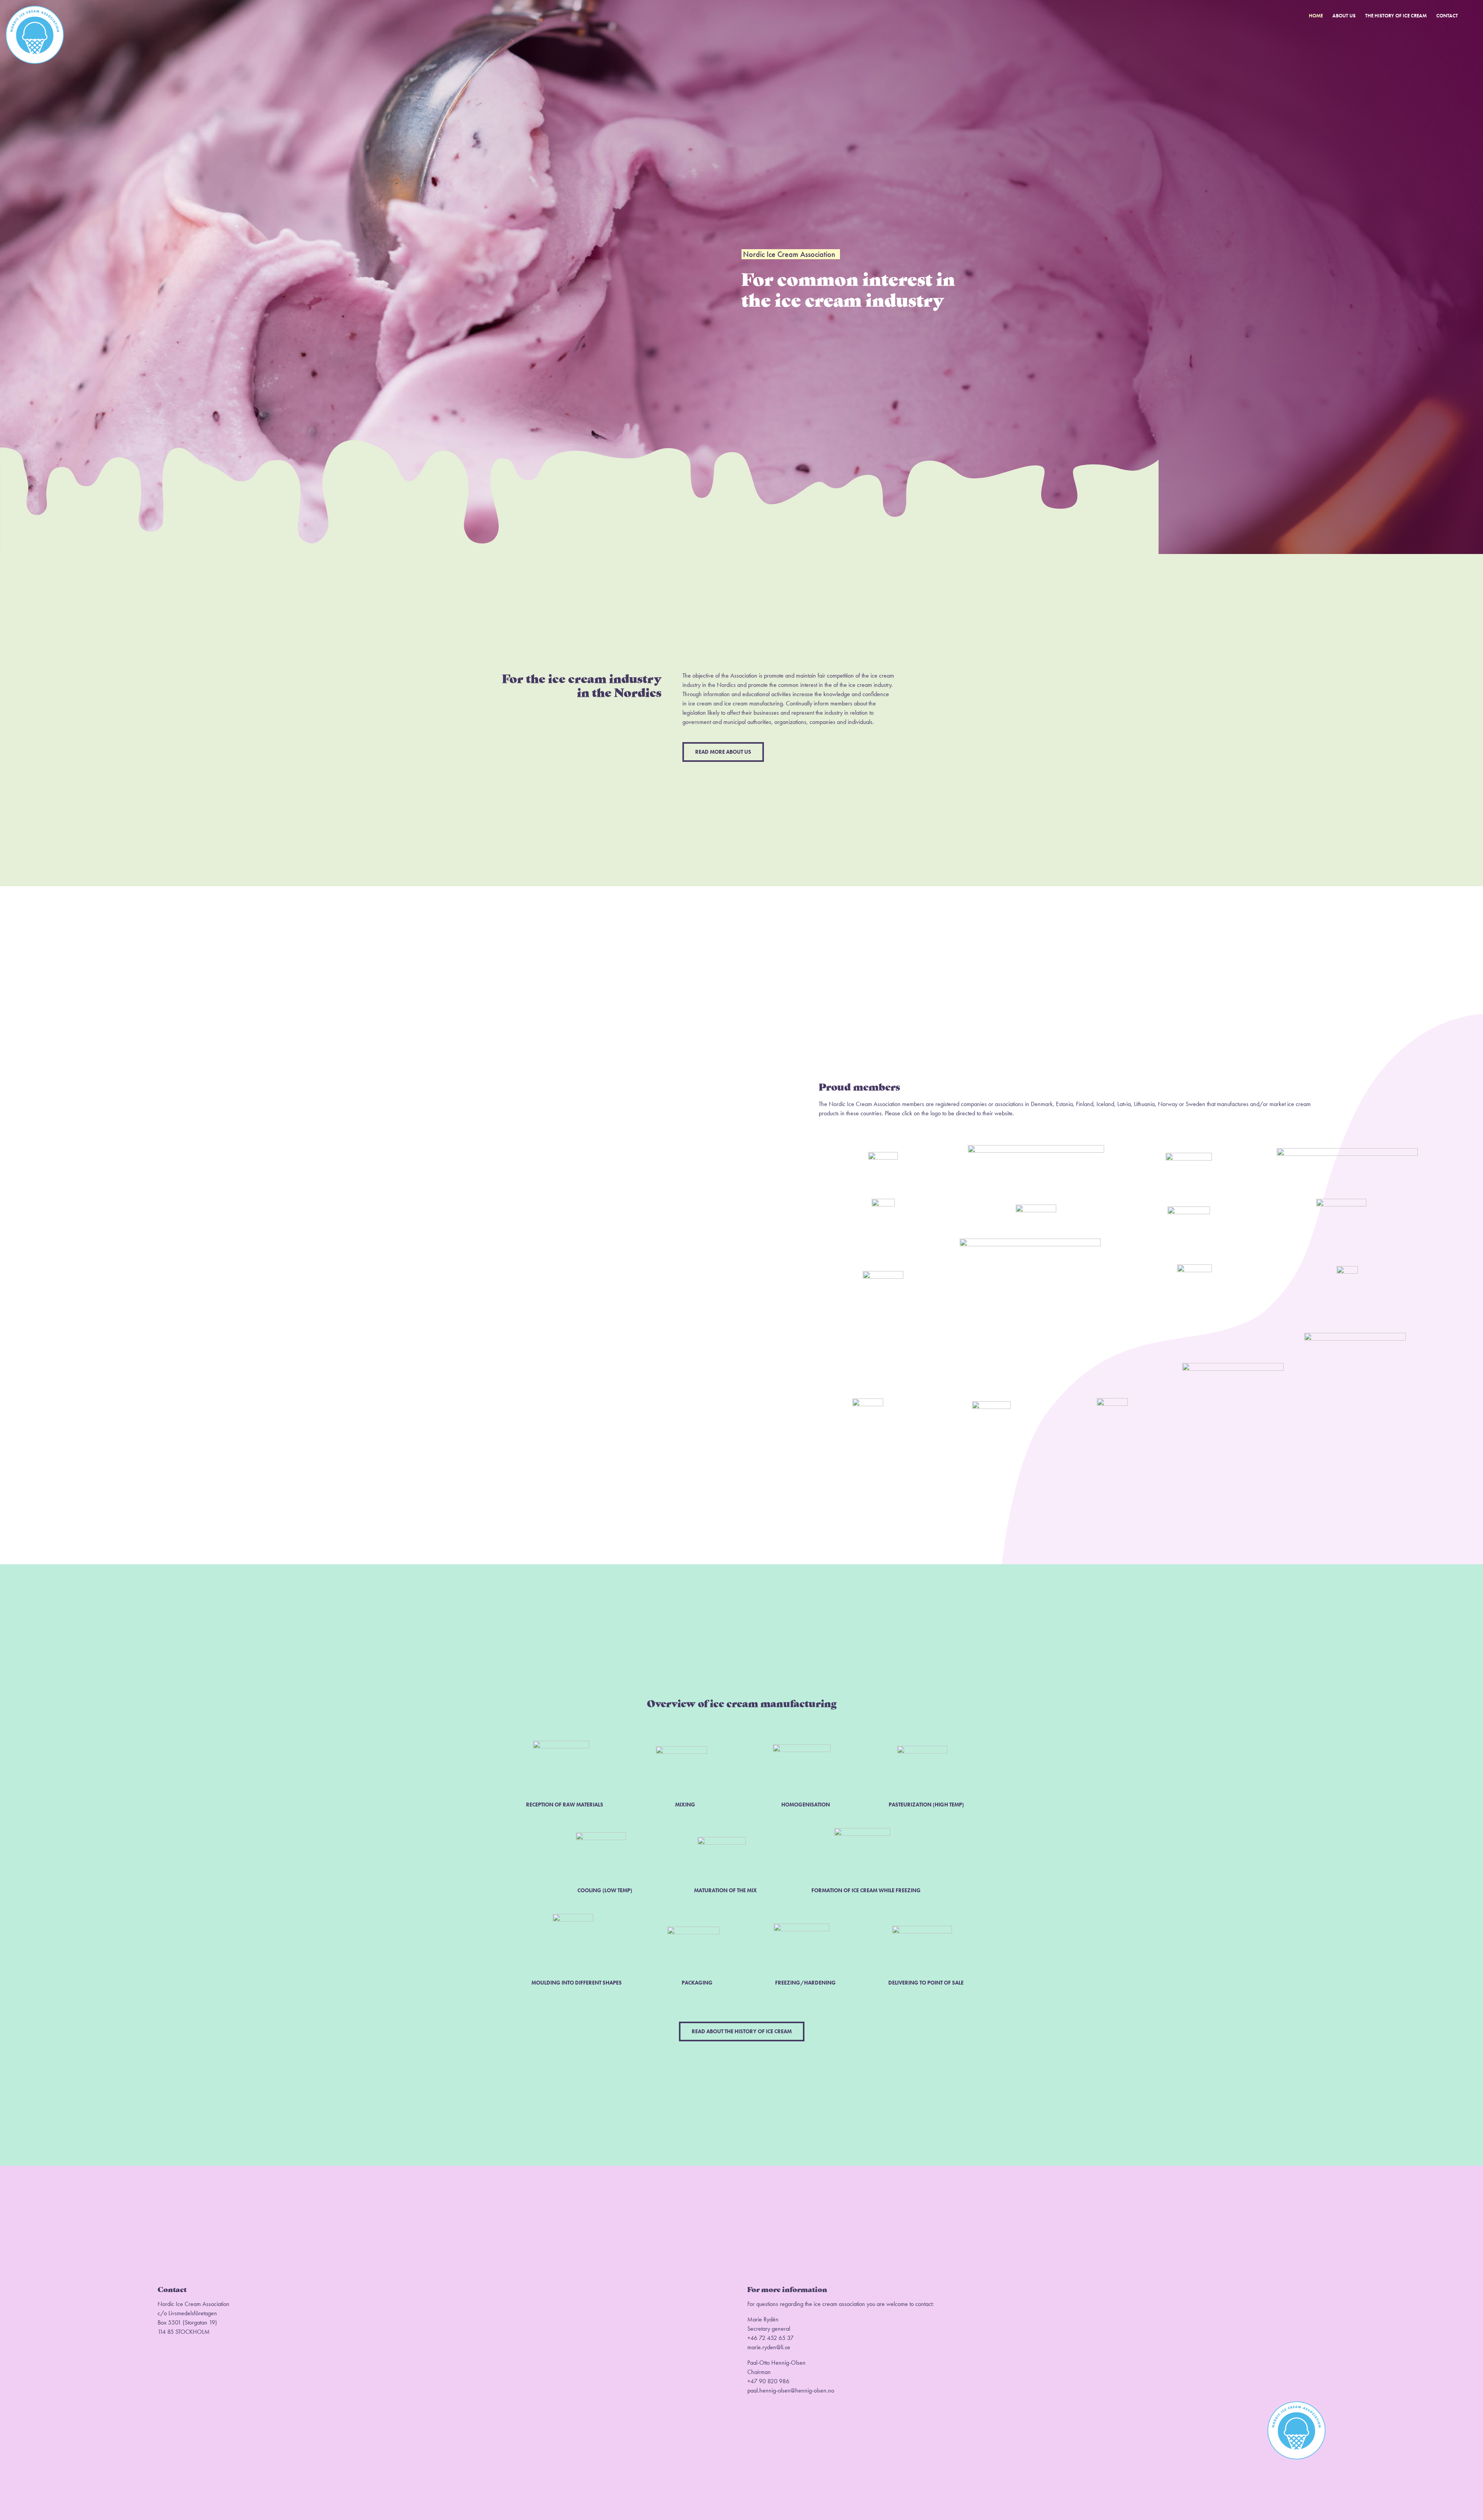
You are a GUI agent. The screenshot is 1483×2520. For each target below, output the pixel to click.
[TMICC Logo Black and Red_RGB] (1036, 1148)
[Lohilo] (1189, 1209)
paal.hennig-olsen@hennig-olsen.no (791, 2390)
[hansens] (883, 1274)
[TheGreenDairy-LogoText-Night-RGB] (1030, 1241)
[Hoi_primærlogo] (883, 1202)
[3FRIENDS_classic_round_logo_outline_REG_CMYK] (868, 1401)
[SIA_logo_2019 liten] (883, 1155)
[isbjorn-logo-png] (1341, 1202)
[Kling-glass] (1195, 1267)
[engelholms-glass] (1112, 1401)
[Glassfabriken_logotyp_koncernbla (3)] (1347, 1151)
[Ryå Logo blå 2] (1233, 1366)
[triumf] (991, 1404)
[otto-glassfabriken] (1347, 1269)
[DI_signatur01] (1189, 1156)
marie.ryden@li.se (769, 2347)
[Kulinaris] (1036, 1207)
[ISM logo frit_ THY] (1355, 1336)
